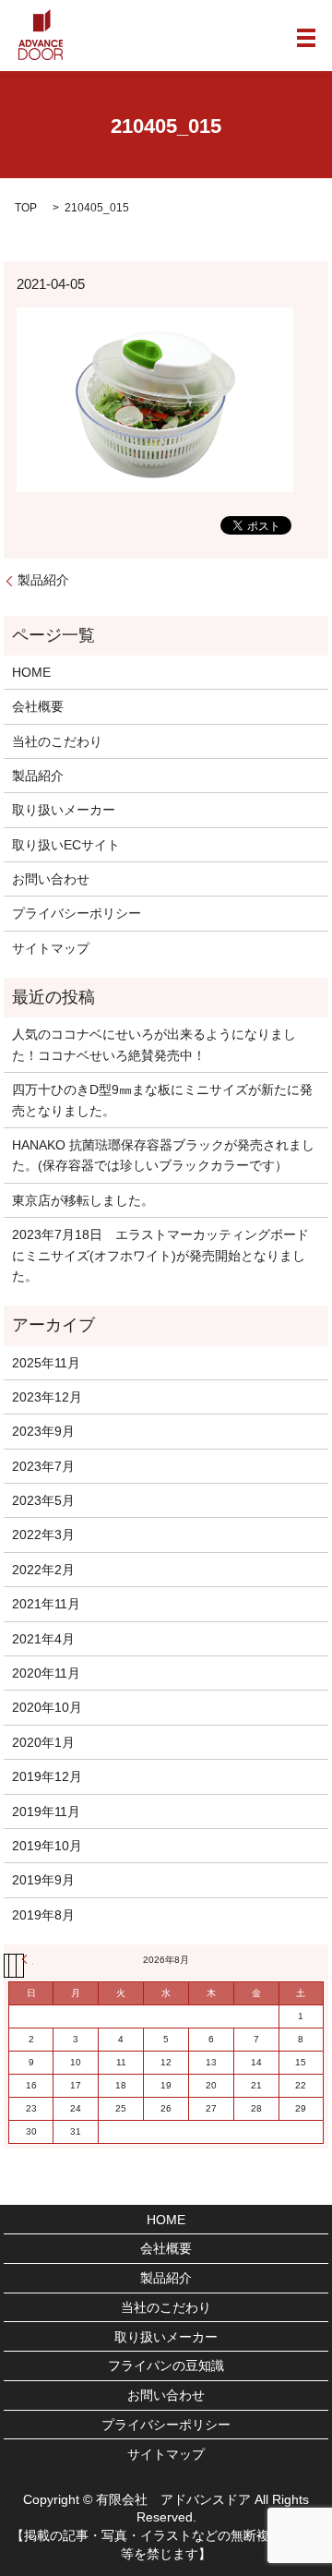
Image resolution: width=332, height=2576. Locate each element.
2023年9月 (43, 1431)
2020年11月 (46, 1673)
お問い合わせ (51, 879)
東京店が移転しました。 (83, 1200)
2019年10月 (47, 1846)
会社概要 (38, 706)
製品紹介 (43, 580)
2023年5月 (43, 1500)
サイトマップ (51, 948)
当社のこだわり (57, 741)
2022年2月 (43, 1570)
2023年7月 (43, 1466)
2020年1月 (43, 1742)
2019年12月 (47, 1776)
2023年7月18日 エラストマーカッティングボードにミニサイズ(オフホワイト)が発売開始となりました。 (160, 1255)
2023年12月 (47, 1397)
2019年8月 (43, 1915)
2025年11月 (46, 1363)
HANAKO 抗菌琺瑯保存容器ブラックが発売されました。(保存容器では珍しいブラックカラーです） (163, 1155)
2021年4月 (43, 1639)
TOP (26, 208)
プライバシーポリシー (77, 913)
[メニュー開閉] (306, 38)
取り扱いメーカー (64, 810)
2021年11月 (46, 1604)
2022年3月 (43, 1535)
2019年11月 (46, 1812)
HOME (31, 672)
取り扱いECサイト (66, 845)
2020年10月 (47, 1707)
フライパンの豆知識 (166, 2365)
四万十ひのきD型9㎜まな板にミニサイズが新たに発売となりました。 (162, 1100)
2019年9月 (43, 1880)
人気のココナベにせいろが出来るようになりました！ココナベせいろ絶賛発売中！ (154, 1044)
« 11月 (28, 1959)
